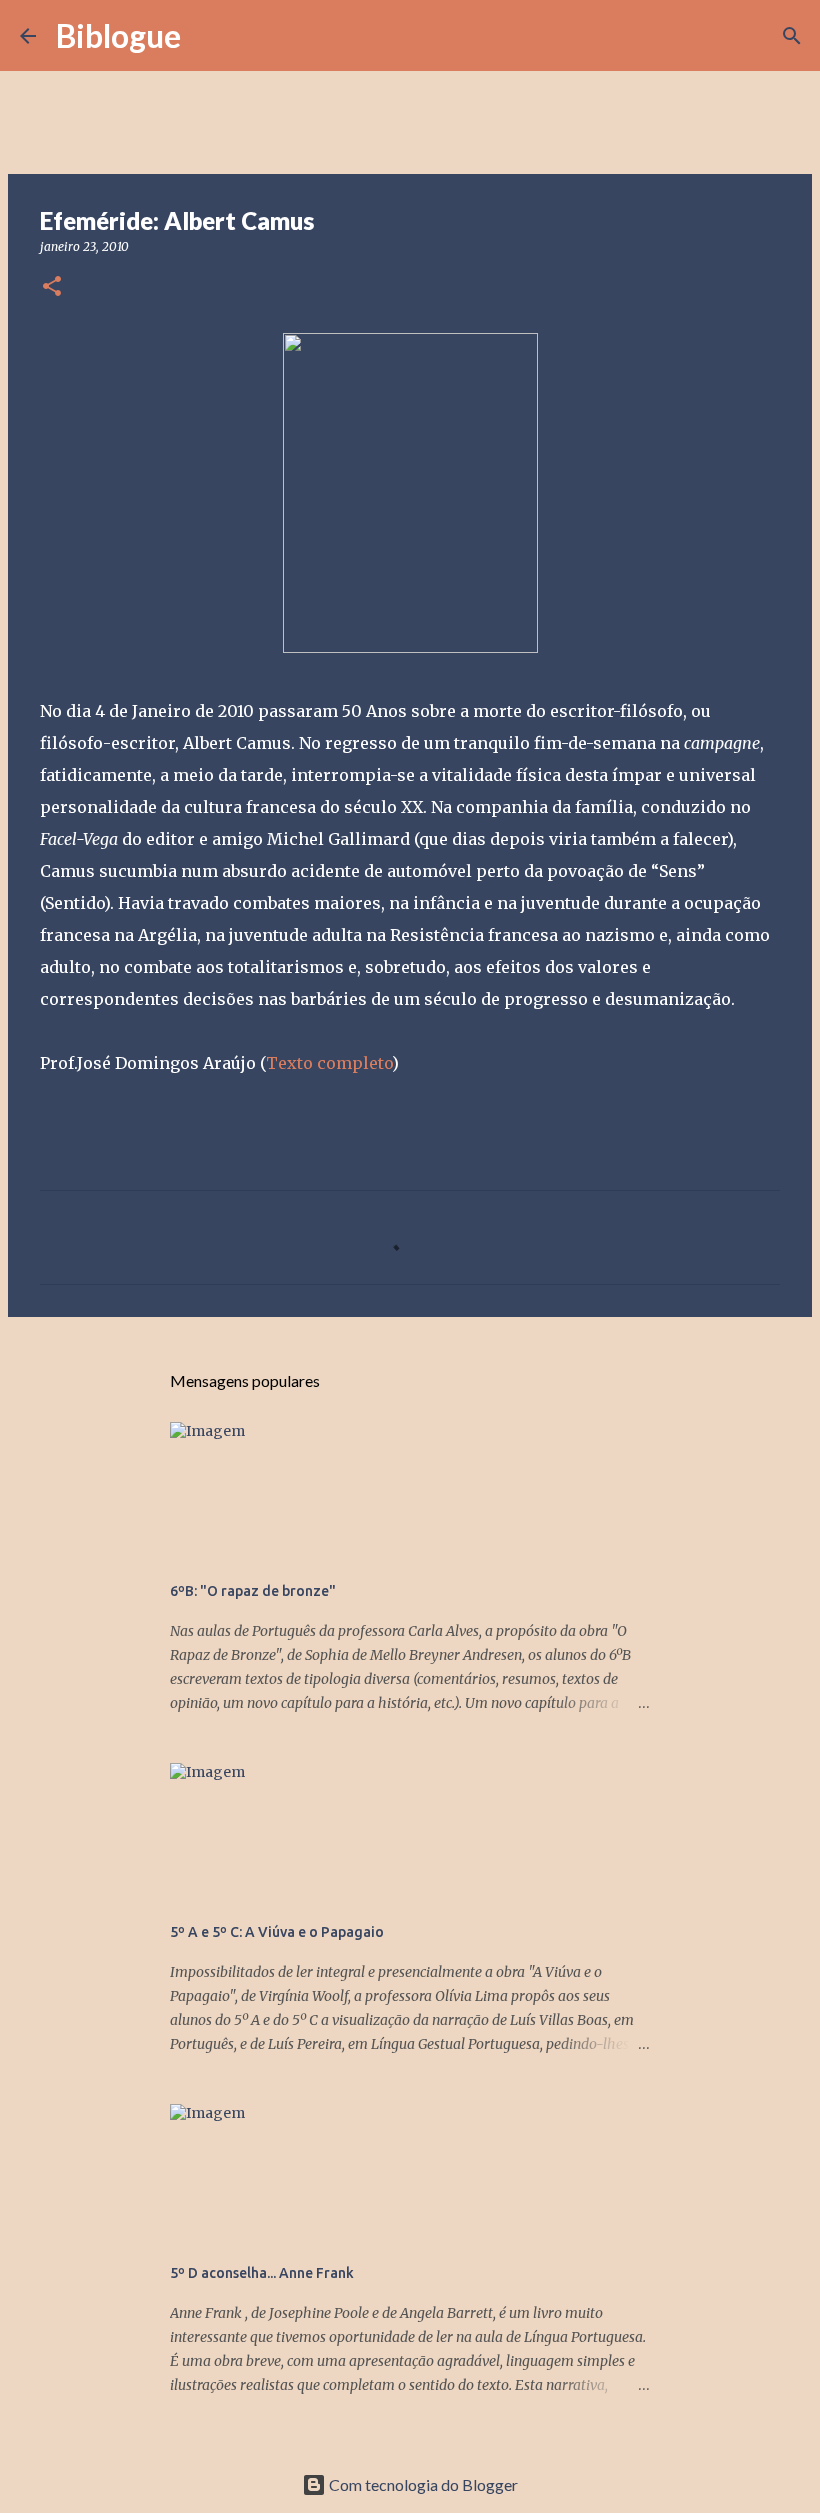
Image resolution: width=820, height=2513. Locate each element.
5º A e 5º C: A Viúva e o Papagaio (277, 1932)
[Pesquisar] (209, 36)
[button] (52, 287)
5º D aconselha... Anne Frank (262, 2273)
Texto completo (329, 1063)
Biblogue (118, 35)
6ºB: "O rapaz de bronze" (253, 1591)
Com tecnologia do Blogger (422, 2484)
